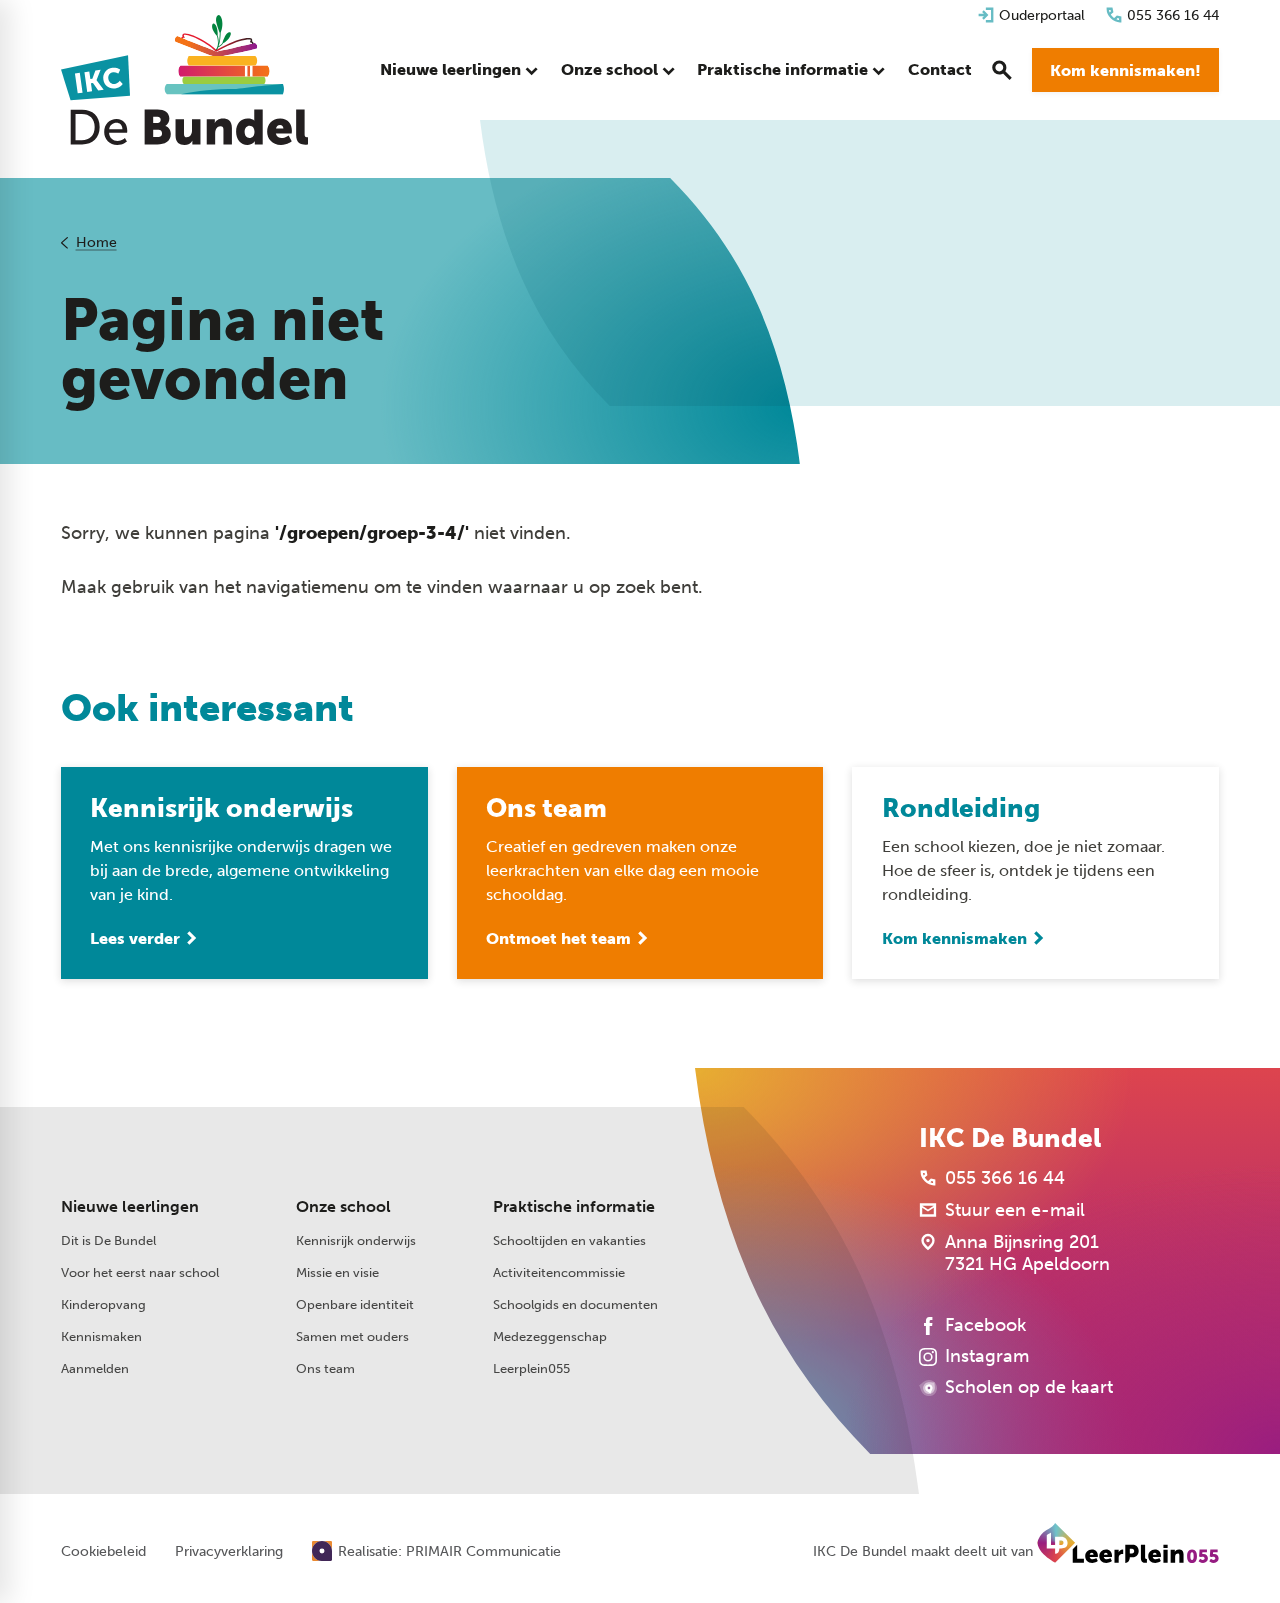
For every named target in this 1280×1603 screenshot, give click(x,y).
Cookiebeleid (103, 1552)
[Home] (184, 80)
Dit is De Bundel (108, 1240)
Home (96, 242)
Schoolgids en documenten (575, 1304)
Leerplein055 (531, 1368)
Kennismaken (101, 1336)
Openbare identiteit (355, 1304)
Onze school (343, 1206)
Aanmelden (95, 1368)
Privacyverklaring (229, 1552)
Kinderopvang (103, 1304)
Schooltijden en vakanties (569, 1240)
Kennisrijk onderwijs (356, 1240)
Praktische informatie (574, 1206)
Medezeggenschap (550, 1336)
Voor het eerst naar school (140, 1272)
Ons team (325, 1368)
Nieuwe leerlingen (130, 1206)
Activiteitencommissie (559, 1272)
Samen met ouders (352, 1336)
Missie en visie (337, 1272)
